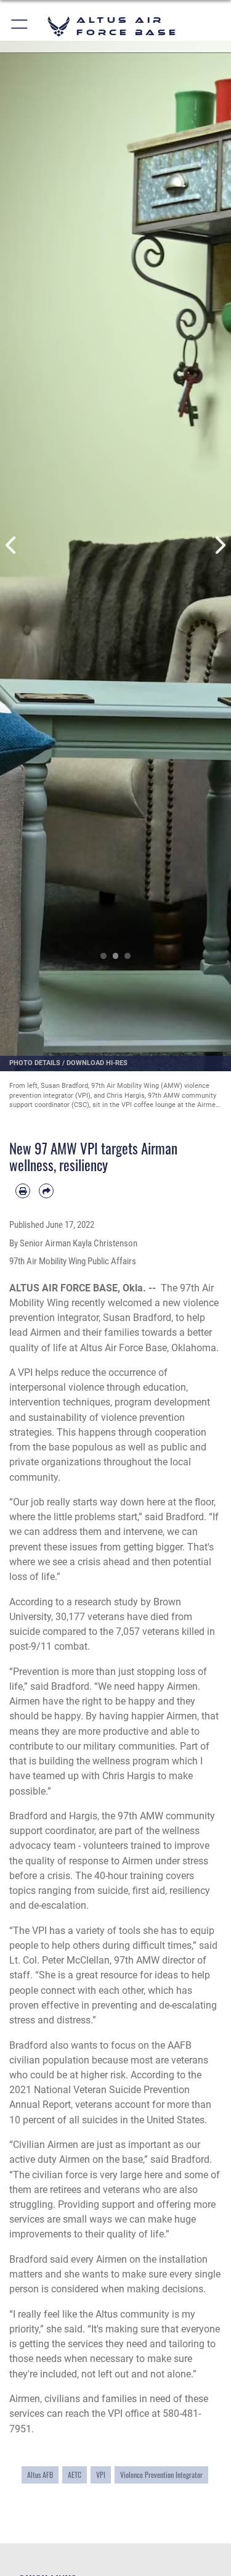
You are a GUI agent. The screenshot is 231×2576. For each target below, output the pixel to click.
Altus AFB (40, 2475)
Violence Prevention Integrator (161, 2475)
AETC (75, 2475)
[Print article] (23, 1191)
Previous (12, 545)
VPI (101, 2475)
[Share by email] (46, 1191)
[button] (20, 26)
